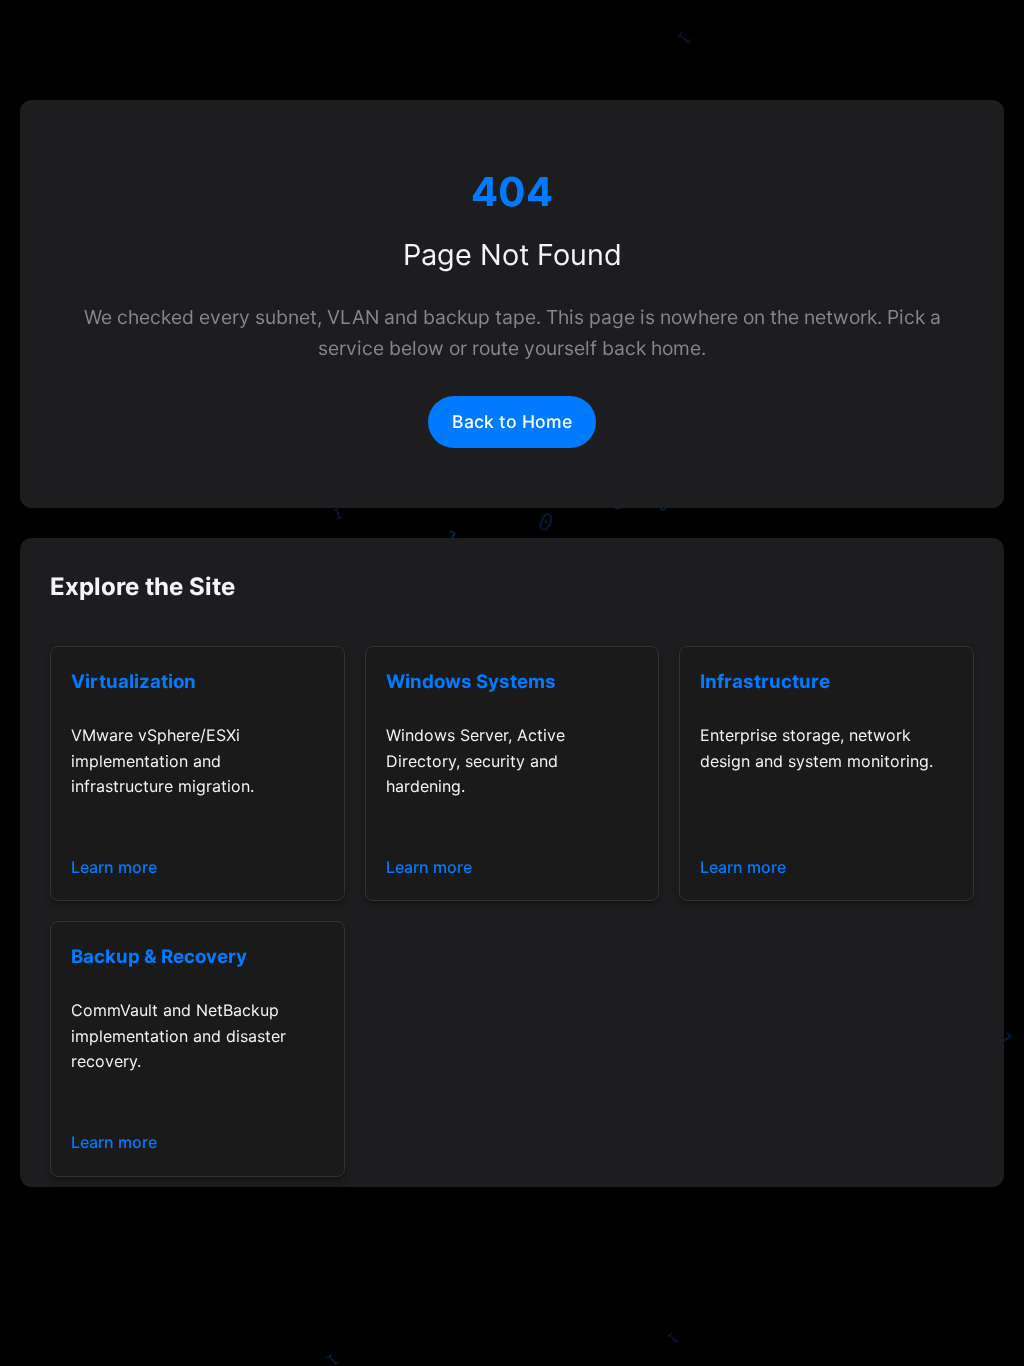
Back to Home (512, 421)
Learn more (114, 867)
